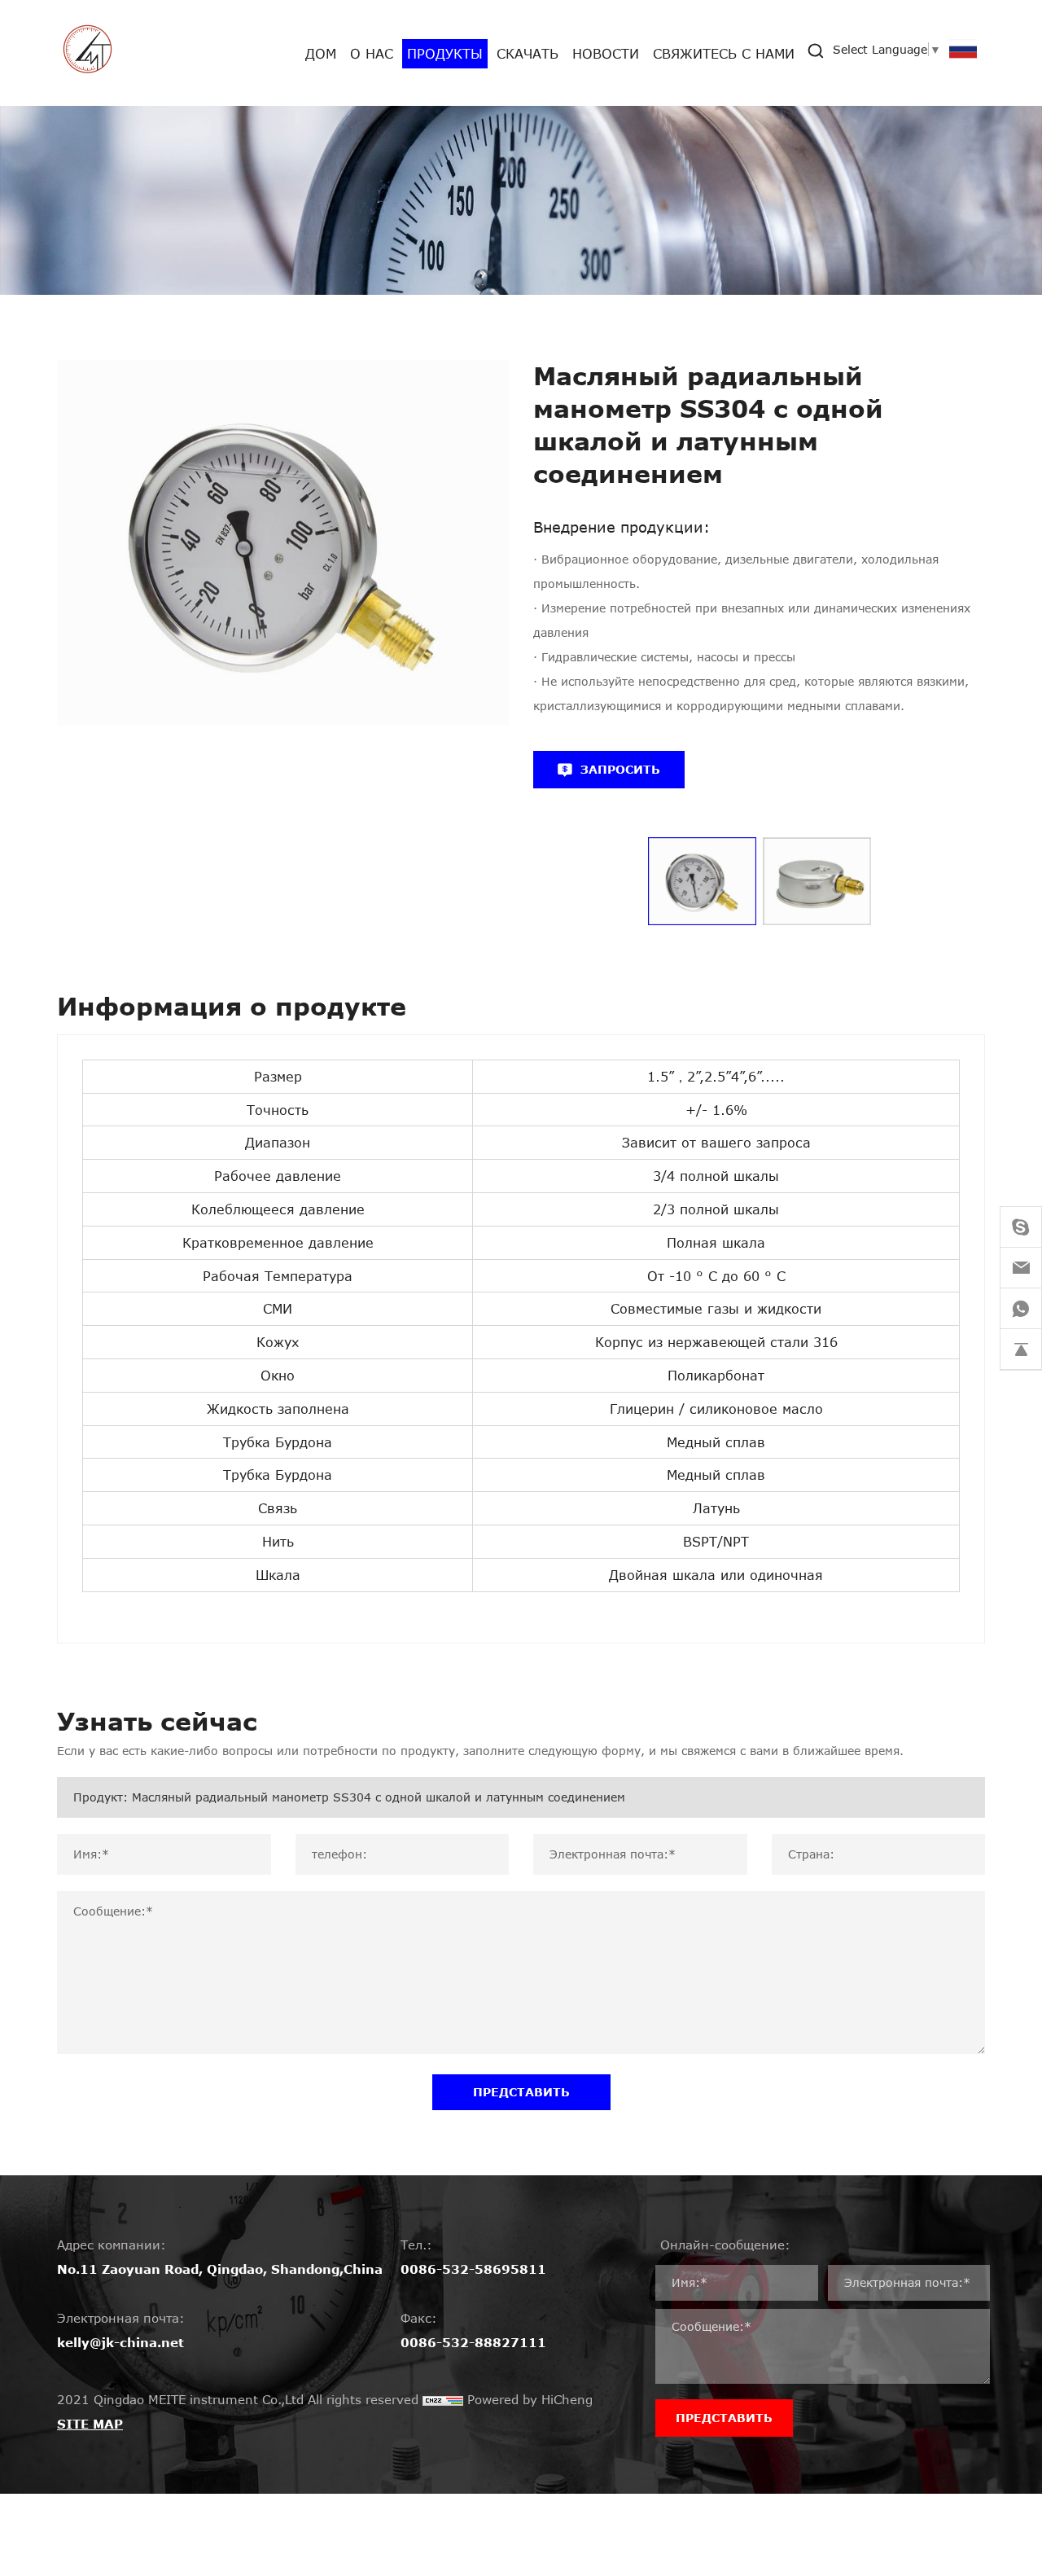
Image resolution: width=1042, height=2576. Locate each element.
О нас (372, 53)
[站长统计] (443, 2399)
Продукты (445, 53)
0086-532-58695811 (473, 2269)
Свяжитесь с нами (724, 53)
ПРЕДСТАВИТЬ (521, 2092)
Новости (606, 53)
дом (321, 53)
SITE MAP (90, 2424)
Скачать (528, 53)
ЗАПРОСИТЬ (620, 769)
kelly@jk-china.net (120, 2342)
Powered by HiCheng (530, 2399)
